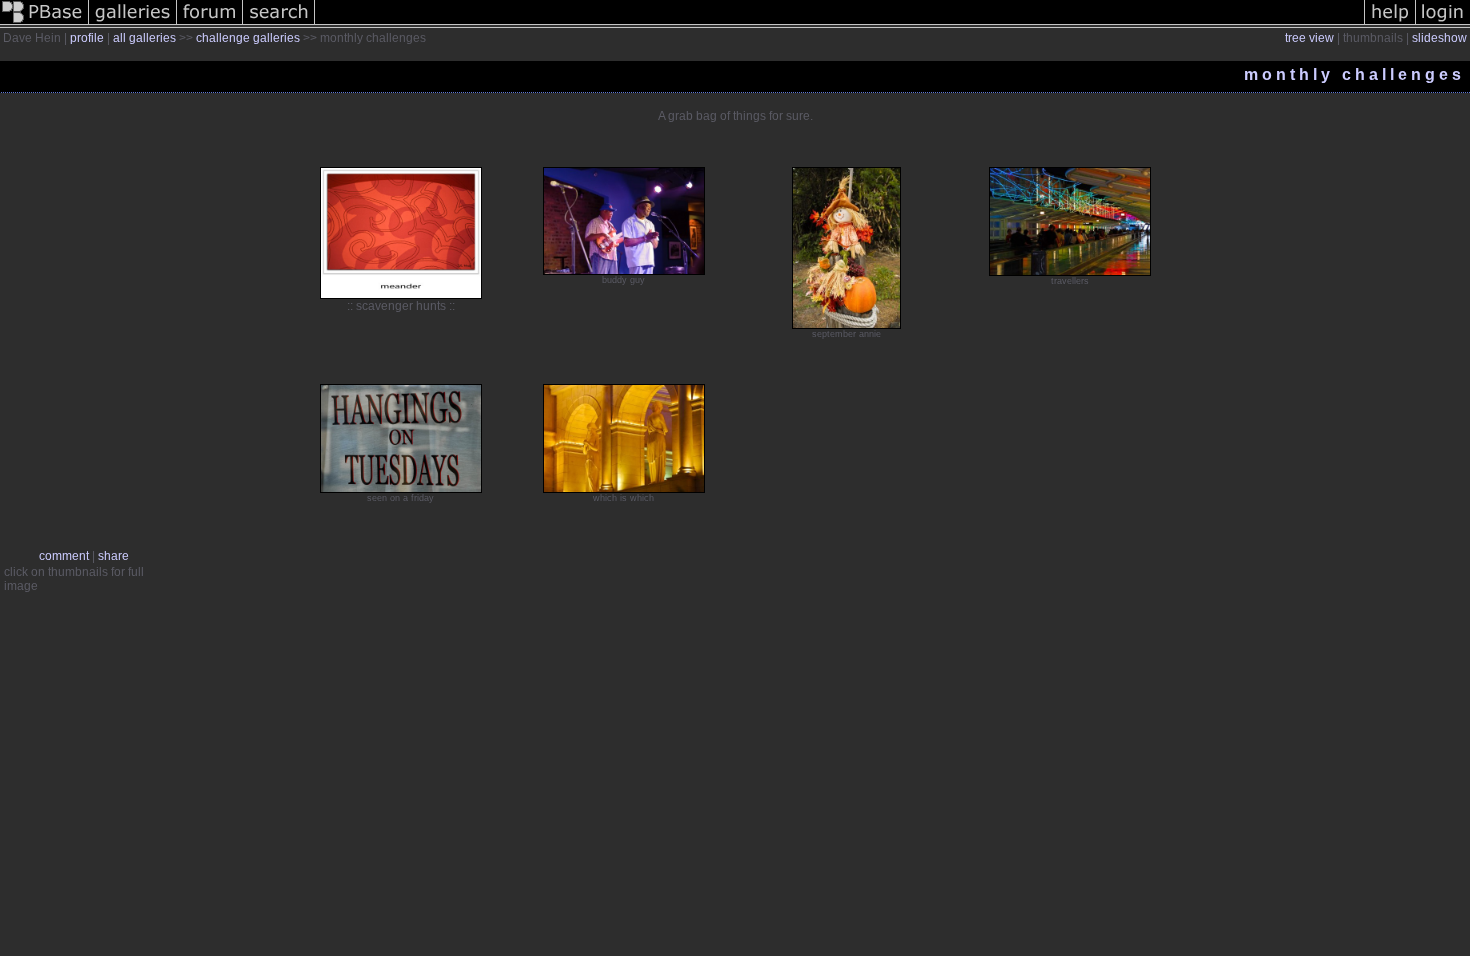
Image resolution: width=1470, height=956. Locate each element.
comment (64, 556)
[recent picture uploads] (133, 24)
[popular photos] (839, 24)
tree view (1309, 38)
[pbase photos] (44, 24)
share (113, 556)
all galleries (144, 38)
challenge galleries (248, 38)
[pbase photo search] (279, 24)
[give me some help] (1390, 24)
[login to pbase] (1443, 24)
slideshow (1439, 38)
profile (87, 38)
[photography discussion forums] (210, 24)
